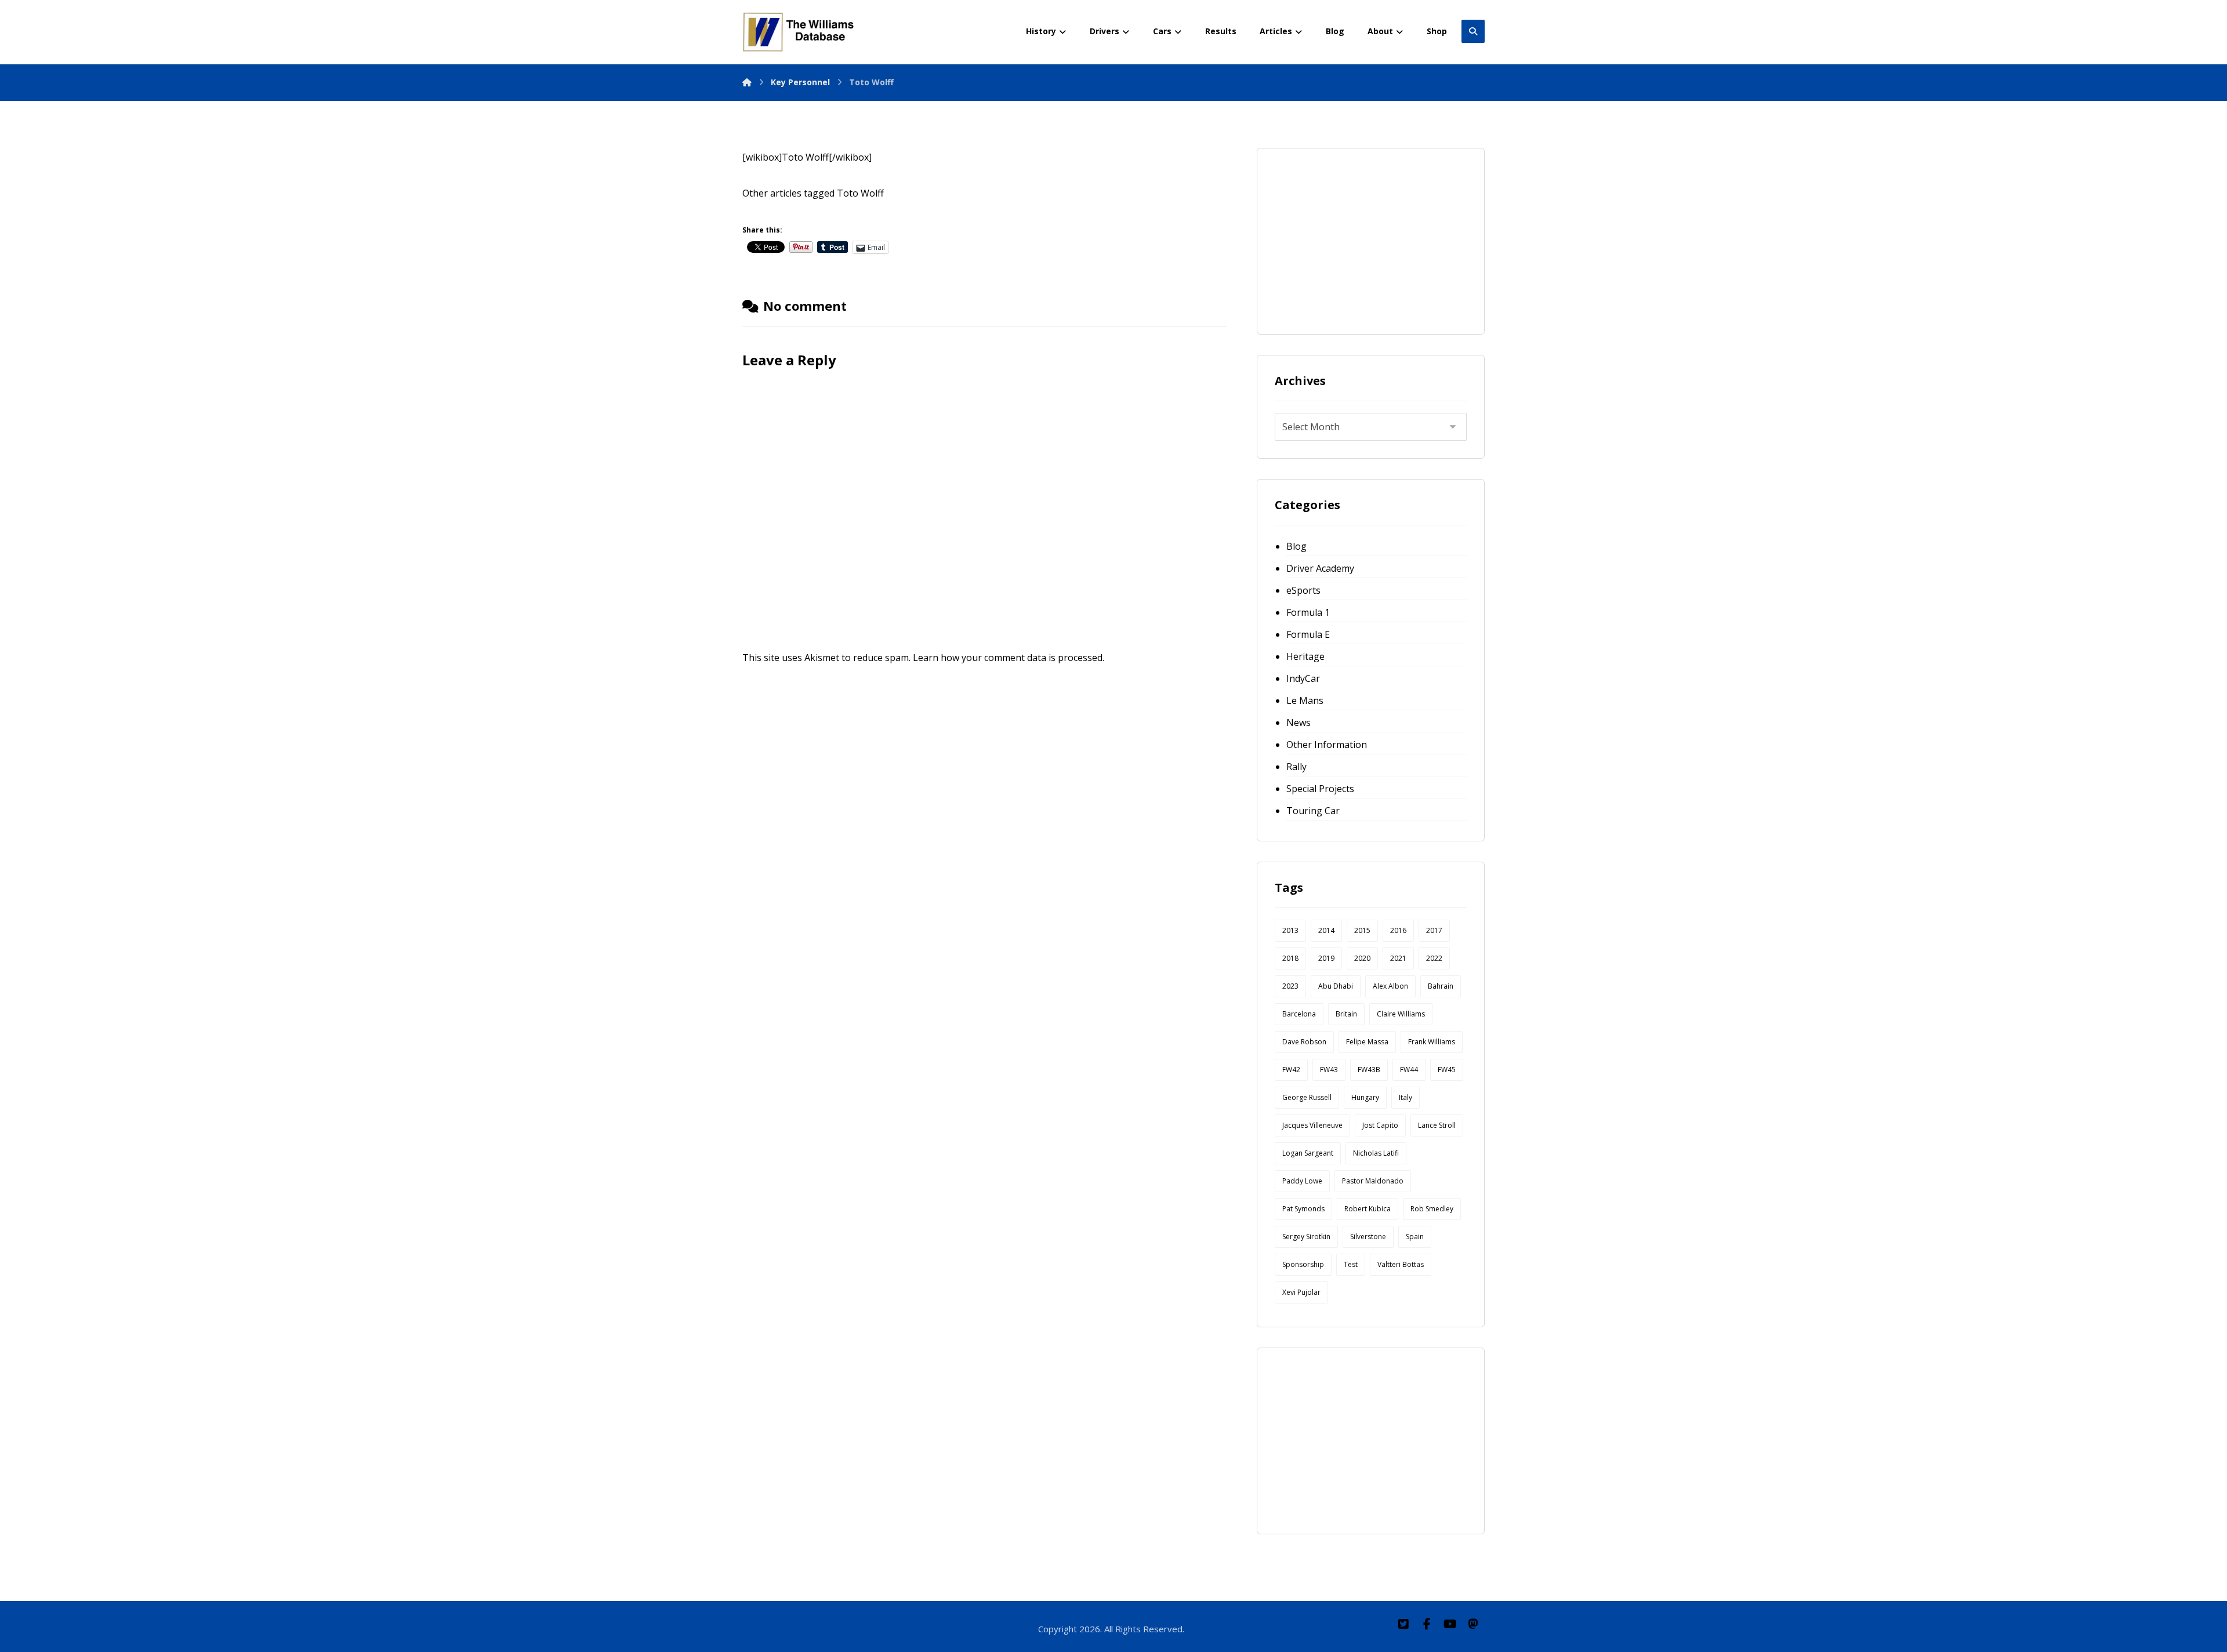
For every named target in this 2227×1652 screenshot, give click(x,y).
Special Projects (1320, 789)
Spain (1415, 1237)
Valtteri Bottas (1401, 1264)
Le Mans (1305, 700)
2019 (1326, 958)
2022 (1434, 958)
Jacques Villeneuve (1312, 1125)
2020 (1362, 958)
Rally (1296, 767)
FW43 (1329, 1070)
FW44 (1409, 1070)
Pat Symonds (1303, 1209)
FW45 (1447, 1070)
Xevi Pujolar (1301, 1292)
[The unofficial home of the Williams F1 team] (800, 32)
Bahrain (1441, 986)
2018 (1290, 958)
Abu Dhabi (1336, 986)
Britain (1346, 1014)
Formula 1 (1308, 612)
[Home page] (747, 82)
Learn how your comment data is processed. (1009, 658)
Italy (1406, 1097)
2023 (1290, 986)
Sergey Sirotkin (1306, 1237)
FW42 (1291, 1070)
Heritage (1305, 656)
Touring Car (1313, 811)
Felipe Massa (1367, 1042)
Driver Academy (1320, 568)
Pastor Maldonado (1373, 1181)
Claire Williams (1401, 1014)
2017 (1434, 930)
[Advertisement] (1362, 238)
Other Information (1327, 745)
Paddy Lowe (1302, 1181)
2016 (1398, 930)
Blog (1296, 546)
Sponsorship (1303, 1264)
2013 (1290, 930)
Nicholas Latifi (1376, 1153)
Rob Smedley (1432, 1209)
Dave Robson (1304, 1042)
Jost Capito (1380, 1125)
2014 (1326, 930)
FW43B (1369, 1070)
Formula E (1308, 634)
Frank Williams (1432, 1042)
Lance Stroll (1437, 1125)
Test (1351, 1264)
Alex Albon (1390, 986)
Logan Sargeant (1308, 1153)
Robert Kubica (1368, 1209)
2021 (1398, 958)
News (1299, 722)
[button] (1403, 1624)
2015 (1362, 930)
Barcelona (1299, 1014)
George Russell (1307, 1097)
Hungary (1365, 1097)
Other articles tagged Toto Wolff (813, 193)
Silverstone (1368, 1237)
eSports (1303, 590)
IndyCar (1303, 678)
